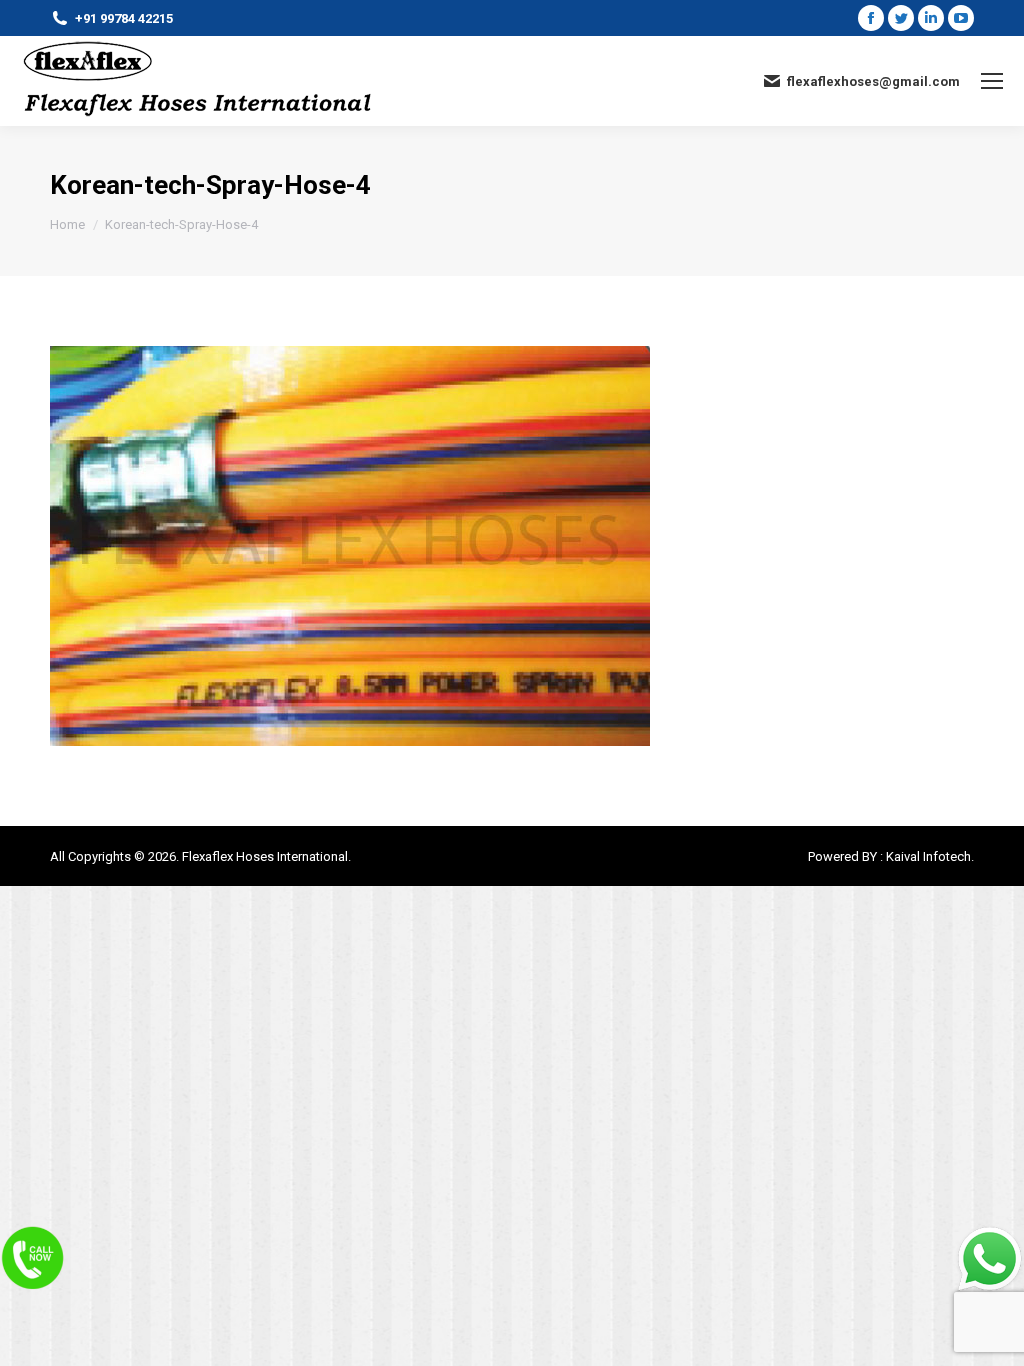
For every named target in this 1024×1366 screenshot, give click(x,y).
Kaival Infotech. (930, 856)
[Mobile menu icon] (992, 81)
